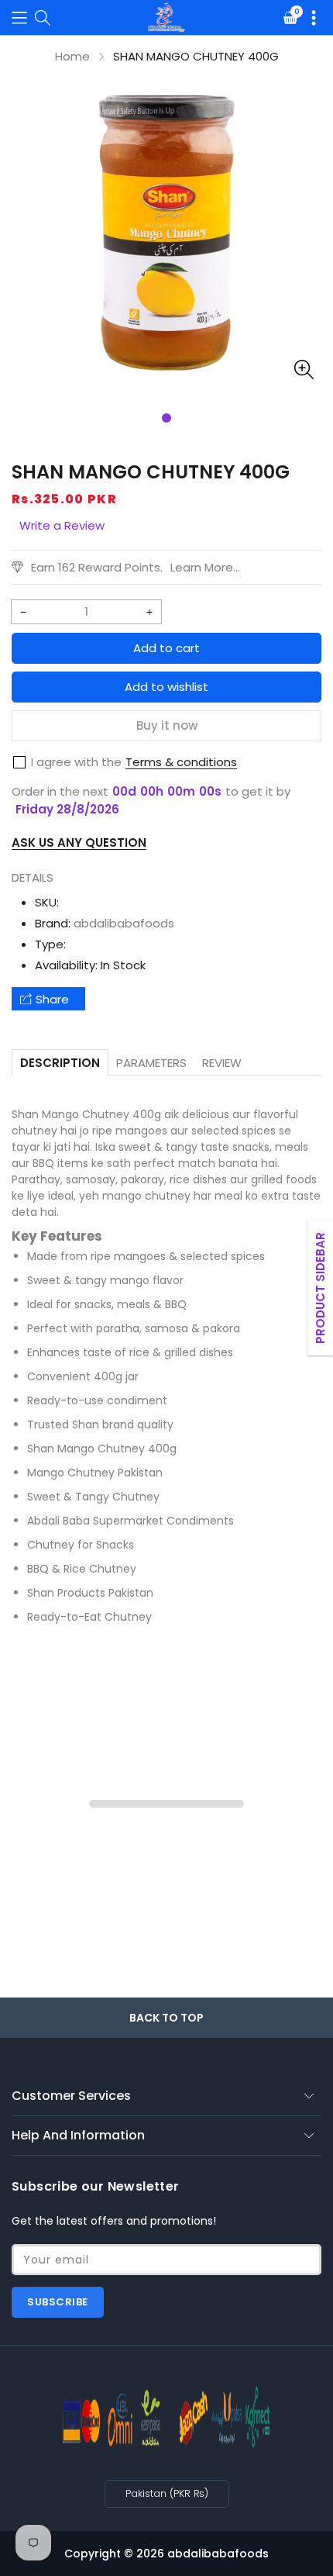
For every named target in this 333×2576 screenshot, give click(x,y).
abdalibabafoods (124, 923)
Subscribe (58, 2302)
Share (52, 999)
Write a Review (62, 525)
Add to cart (166, 648)
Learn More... (205, 567)
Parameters (151, 1063)
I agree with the (76, 762)
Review (222, 1063)
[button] (19, 17)
